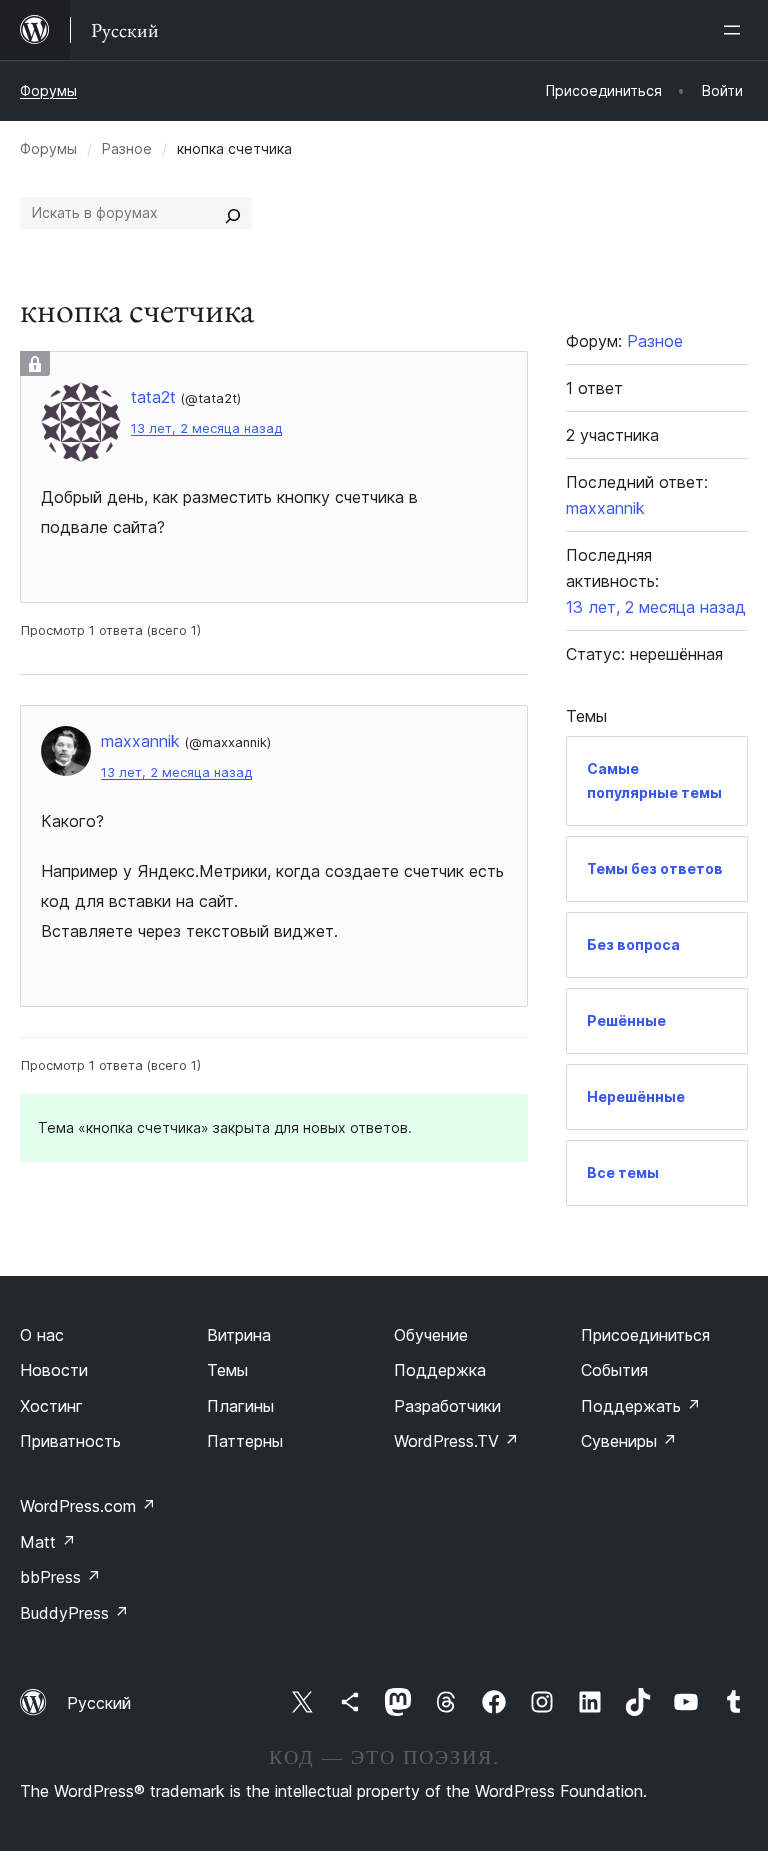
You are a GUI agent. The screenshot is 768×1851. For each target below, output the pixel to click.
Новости (54, 1370)
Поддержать (641, 1406)
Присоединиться (645, 1335)
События (614, 1370)
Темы (227, 1370)
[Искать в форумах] (233, 213)
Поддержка (440, 1370)
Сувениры (629, 1441)
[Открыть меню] (736, 30)
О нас (42, 1335)
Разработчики (447, 1406)
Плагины (240, 1406)
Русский (99, 1703)
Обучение (431, 1335)
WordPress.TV (456, 1441)
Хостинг (51, 1406)
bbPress (60, 1577)
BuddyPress (74, 1613)
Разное (127, 148)
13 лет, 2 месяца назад (206, 428)
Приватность (70, 1441)
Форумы (48, 90)
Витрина (239, 1335)
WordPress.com (88, 1506)
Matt (48, 1542)
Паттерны (245, 1441)
